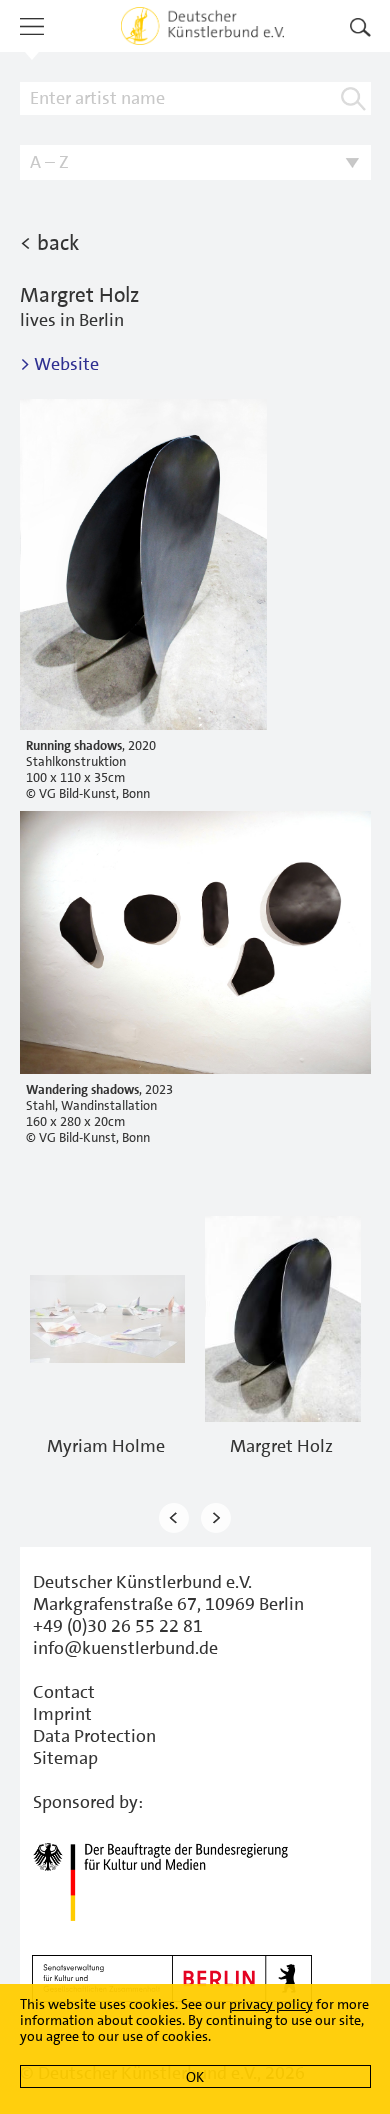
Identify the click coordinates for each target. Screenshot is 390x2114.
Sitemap (65, 1758)
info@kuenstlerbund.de (125, 1648)
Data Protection (94, 1736)
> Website (59, 364)
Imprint (62, 1714)
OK (195, 2077)
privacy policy (271, 2004)
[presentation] (174, 1517)
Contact (64, 1692)
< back (49, 243)
